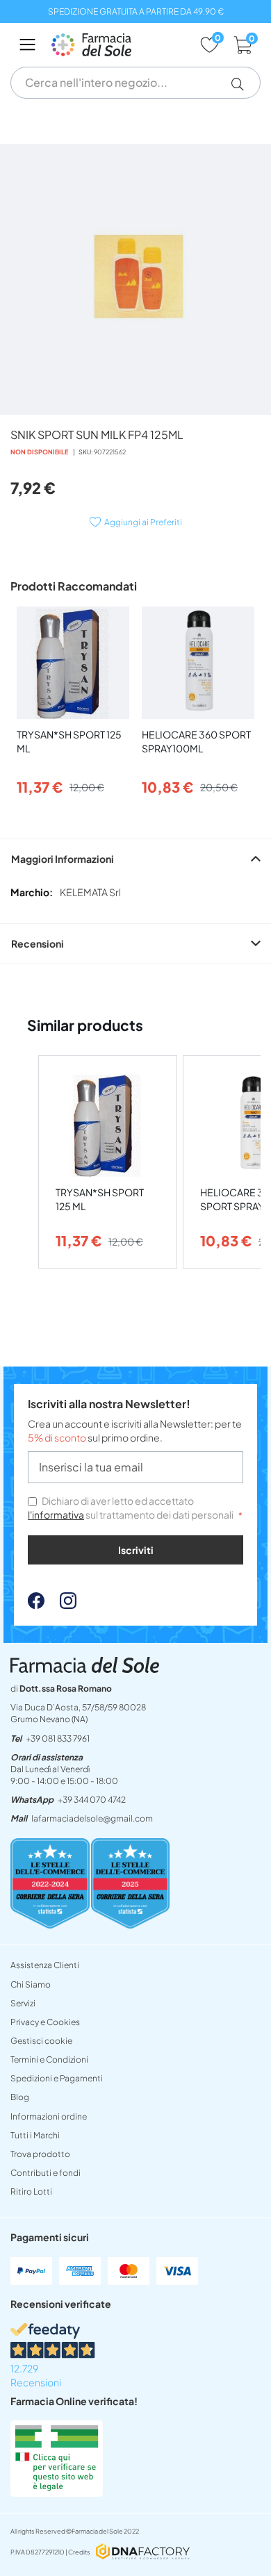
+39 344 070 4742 (92, 1800)
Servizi (23, 2003)
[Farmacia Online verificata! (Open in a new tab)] (57, 2493)
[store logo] (118, 45)
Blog (20, 2097)
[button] (243, 84)
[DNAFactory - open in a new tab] (143, 2553)
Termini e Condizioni (49, 2059)
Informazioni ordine (49, 2116)
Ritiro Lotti (31, 2191)
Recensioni (38, 943)
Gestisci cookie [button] (41, 2041)
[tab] (135, 858)
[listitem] (108, 1162)
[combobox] (135, 83)
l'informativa (56, 1514)
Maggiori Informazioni (63, 859)
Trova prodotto (40, 2154)
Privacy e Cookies (45, 2022)
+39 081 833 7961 (58, 1739)
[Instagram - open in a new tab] (61, 1605)
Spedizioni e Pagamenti (57, 2078)
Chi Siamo (31, 1984)
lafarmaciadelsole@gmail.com (92, 1818)
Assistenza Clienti (45, 1965)
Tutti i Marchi (35, 2135)
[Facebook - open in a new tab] (36, 1605)
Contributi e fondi (46, 2173)
